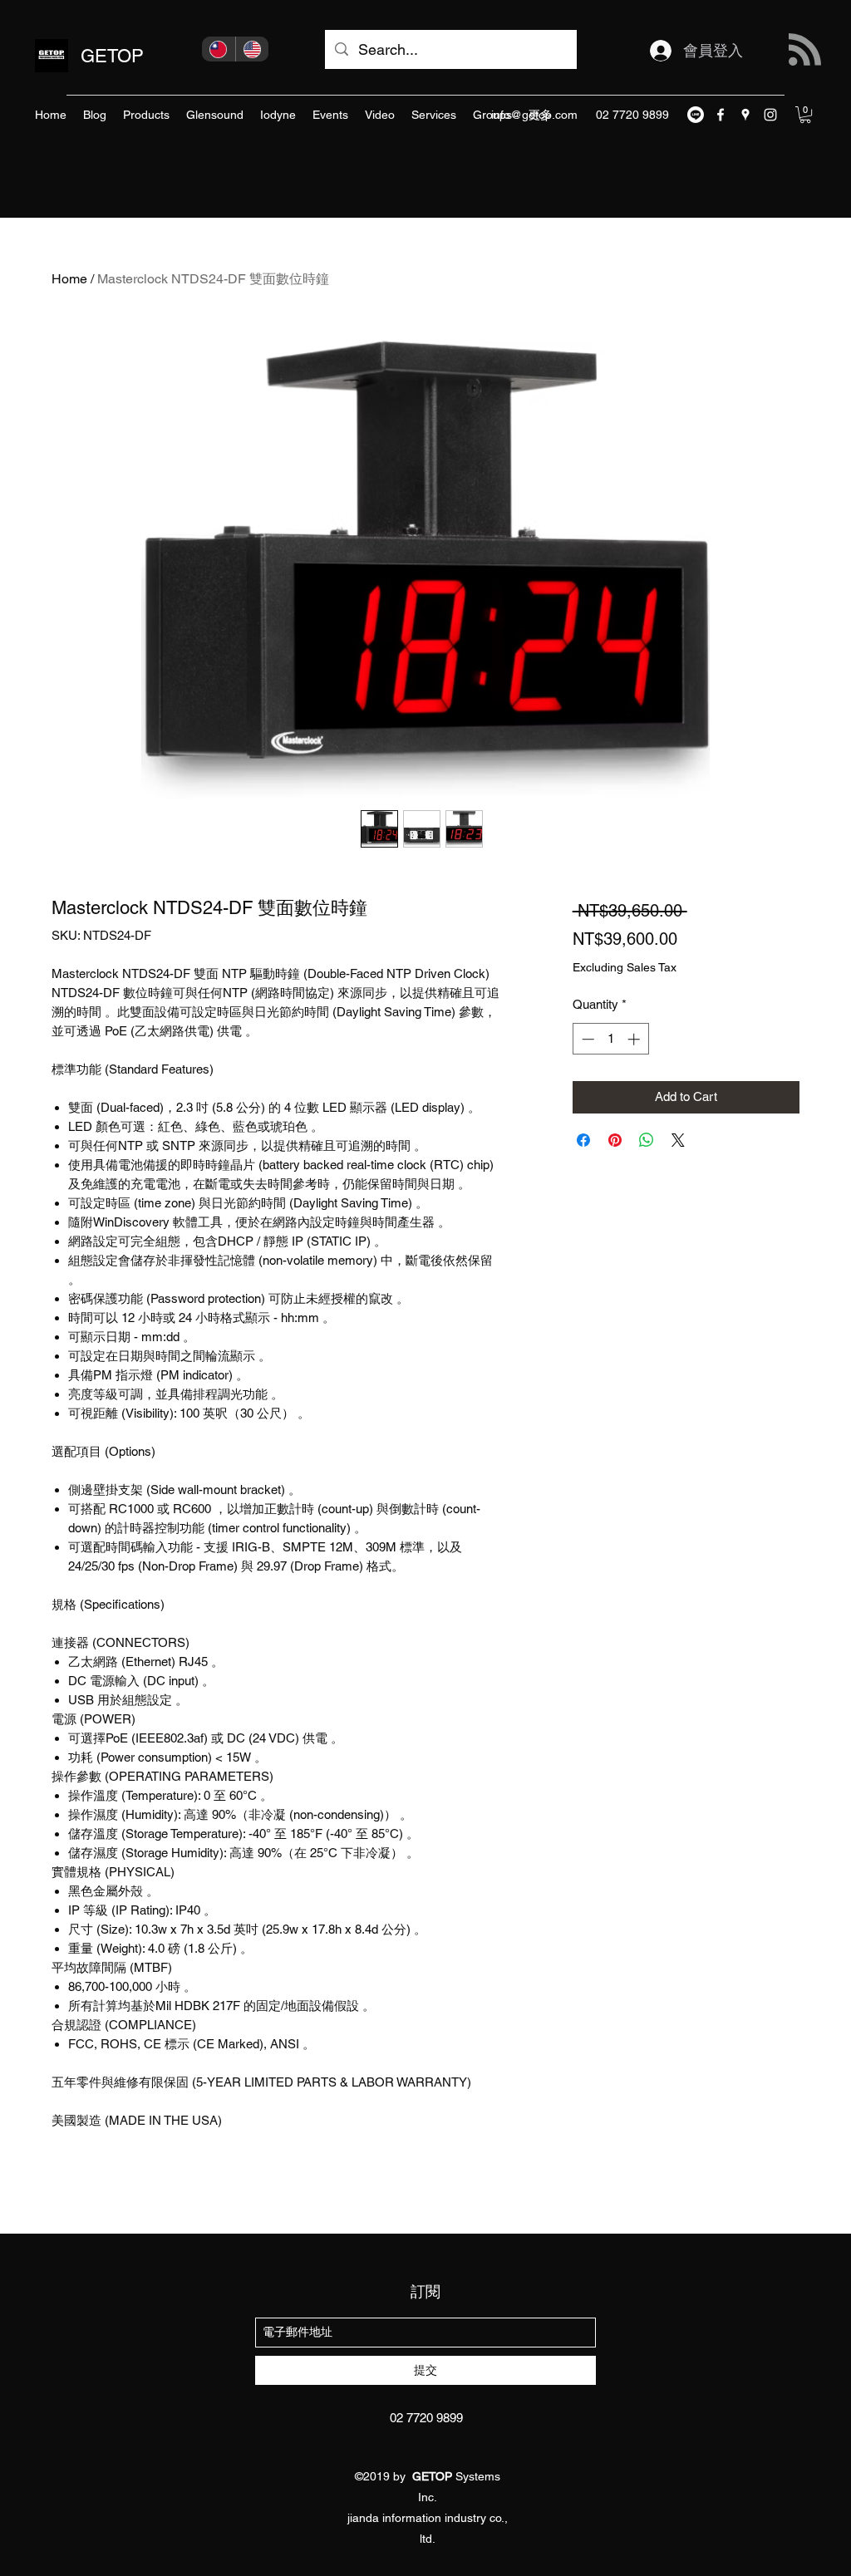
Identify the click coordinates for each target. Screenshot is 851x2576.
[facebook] (721, 115)
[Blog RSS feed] (805, 50)
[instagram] (770, 115)
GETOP (112, 56)
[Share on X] (678, 1140)
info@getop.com (534, 115)
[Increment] (635, 1039)
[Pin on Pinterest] (615, 1140)
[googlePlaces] (745, 115)
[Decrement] (586, 1039)
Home (69, 279)
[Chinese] (219, 49)
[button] (805, 115)
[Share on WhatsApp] (647, 1140)
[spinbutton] (610, 1039)
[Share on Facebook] (583, 1140)
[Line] (696, 115)
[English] (252, 49)
